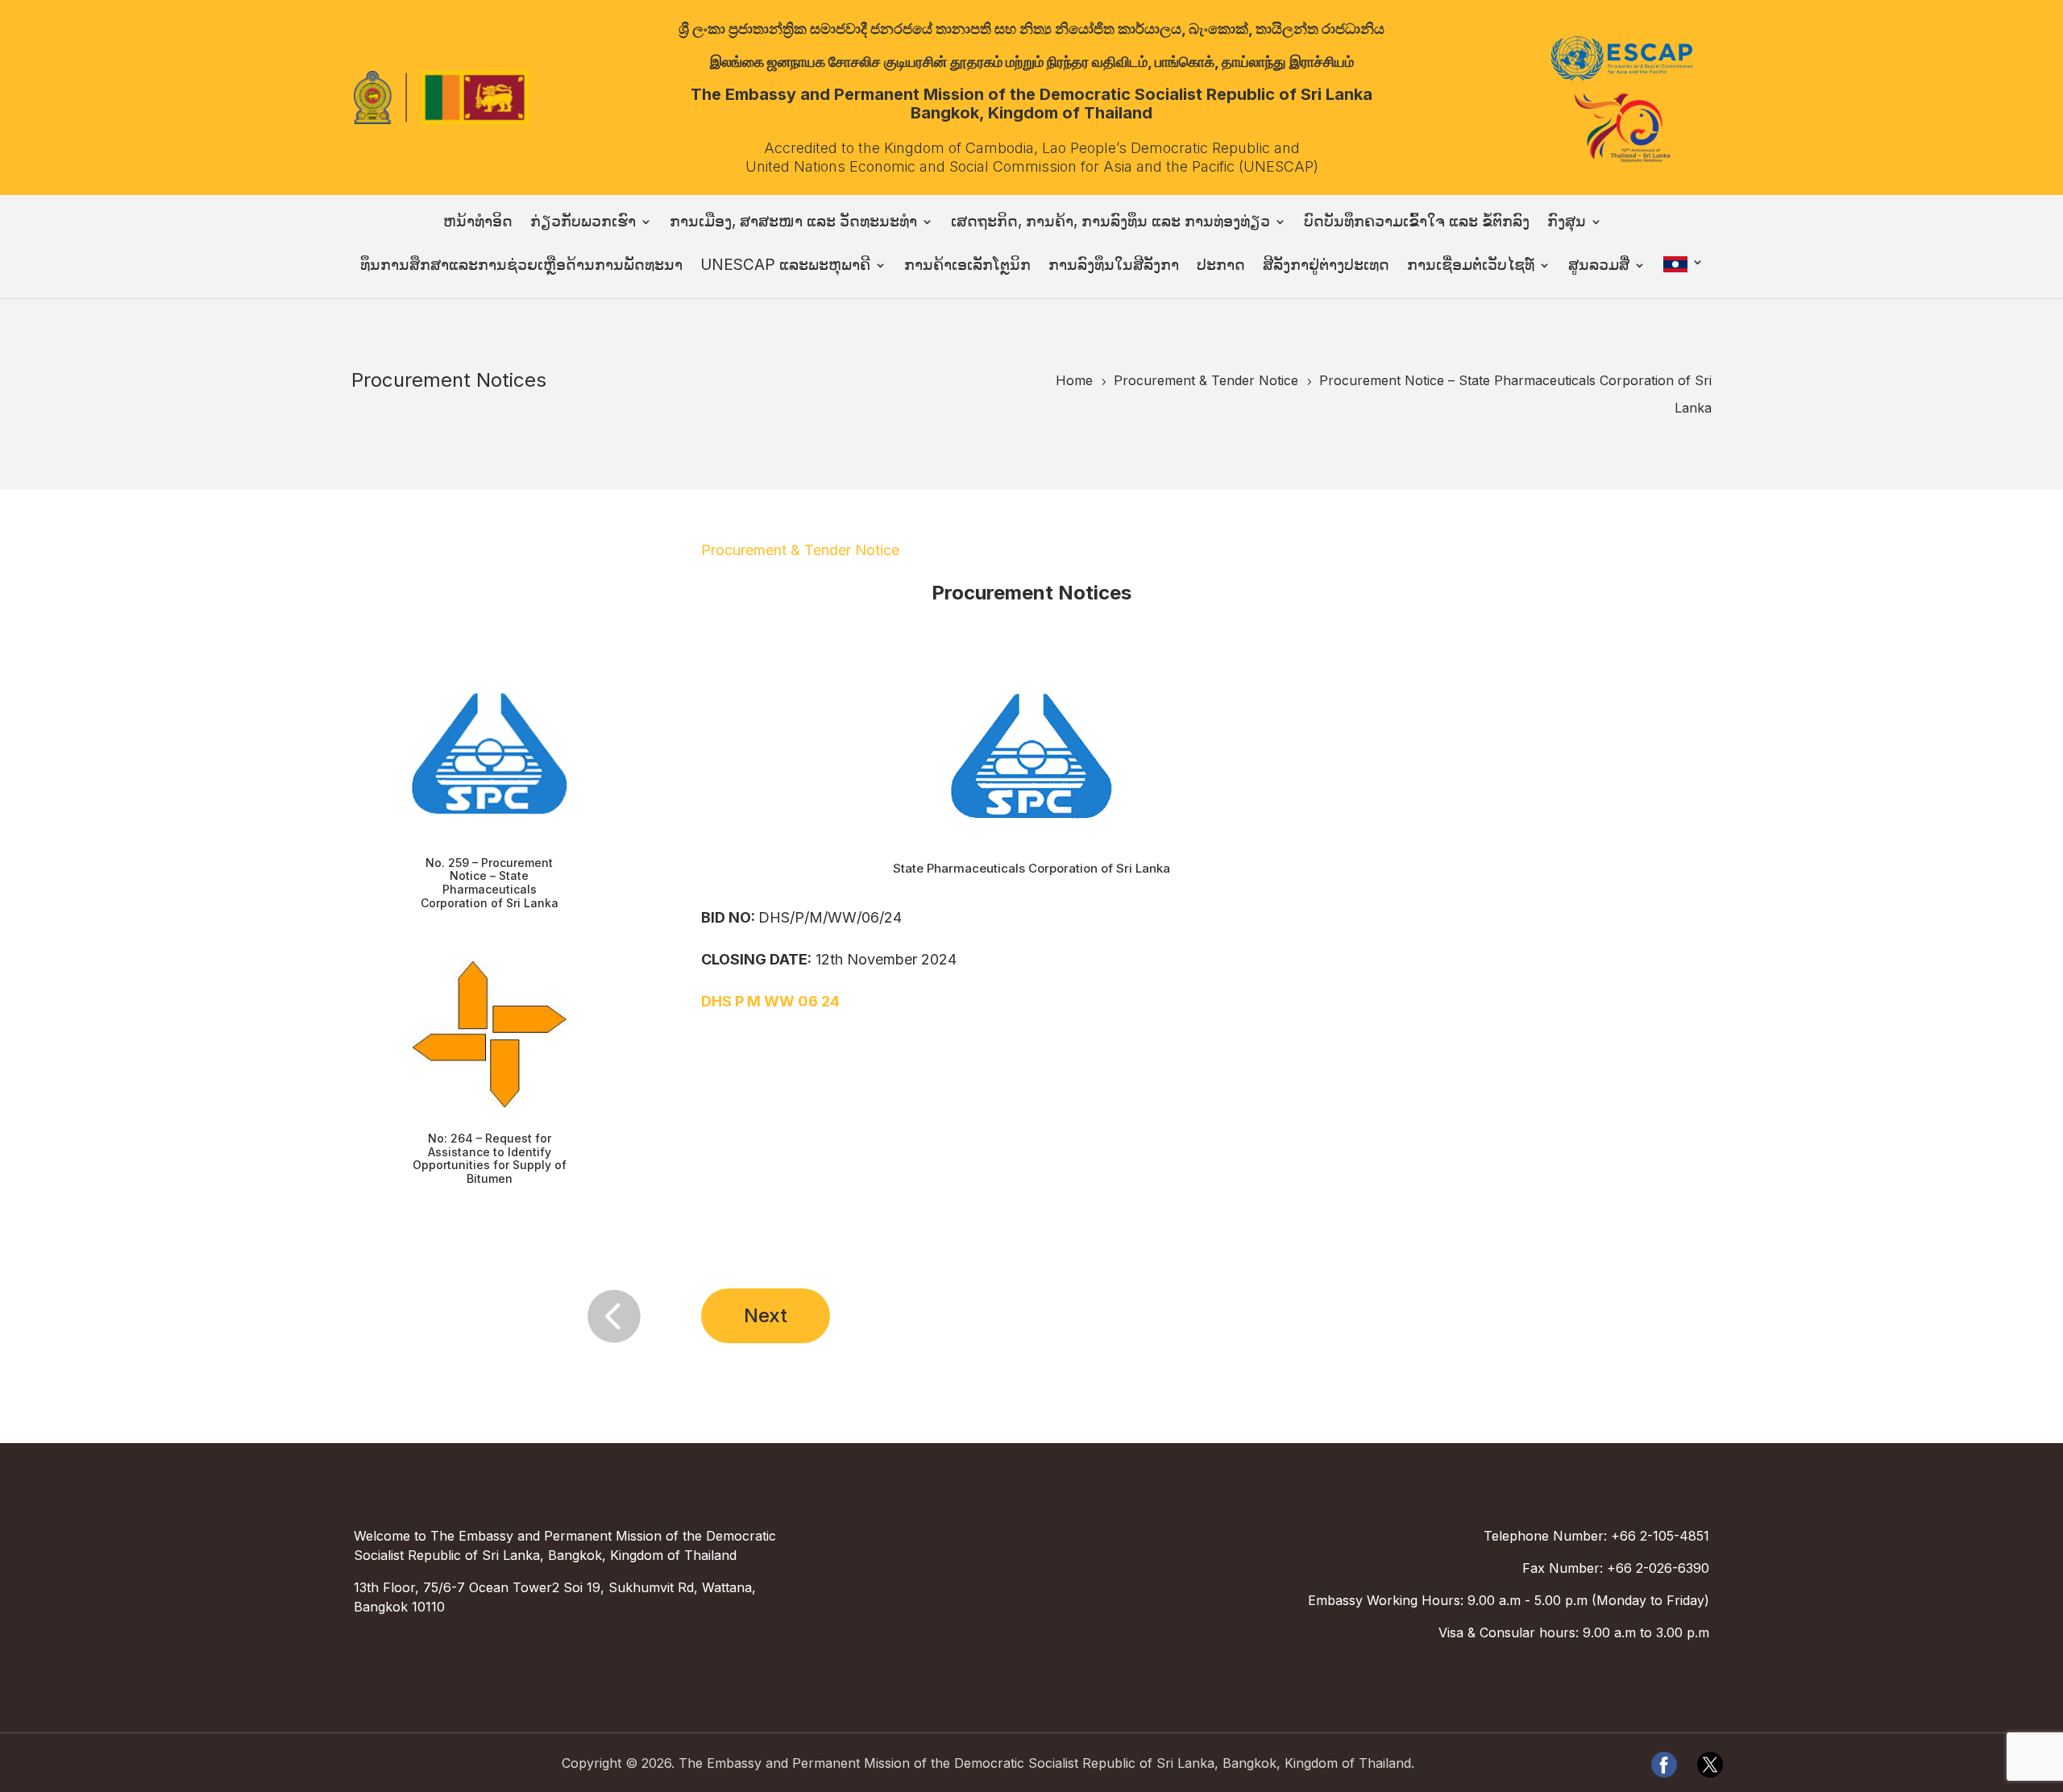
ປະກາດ (1221, 267)
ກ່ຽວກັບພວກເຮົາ (583, 223)
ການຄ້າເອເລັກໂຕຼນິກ (967, 267)
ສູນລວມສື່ (1599, 267)
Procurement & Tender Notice (800, 550)
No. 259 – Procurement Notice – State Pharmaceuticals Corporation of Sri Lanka (490, 883)
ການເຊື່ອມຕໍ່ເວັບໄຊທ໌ (1471, 267)
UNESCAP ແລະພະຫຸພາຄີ (785, 267)
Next (766, 1315)
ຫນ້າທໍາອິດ (478, 223)
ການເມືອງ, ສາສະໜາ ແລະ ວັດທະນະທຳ (793, 223)
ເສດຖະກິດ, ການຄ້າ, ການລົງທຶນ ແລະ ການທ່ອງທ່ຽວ (1110, 223)
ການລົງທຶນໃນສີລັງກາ (1114, 267)
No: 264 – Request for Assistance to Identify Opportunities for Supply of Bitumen (490, 1158)
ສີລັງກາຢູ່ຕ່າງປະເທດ (1326, 267)
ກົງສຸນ (1567, 223)
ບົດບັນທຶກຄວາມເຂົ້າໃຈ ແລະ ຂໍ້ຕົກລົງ (1417, 223)
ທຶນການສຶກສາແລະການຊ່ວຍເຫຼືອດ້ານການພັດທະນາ (521, 267)
